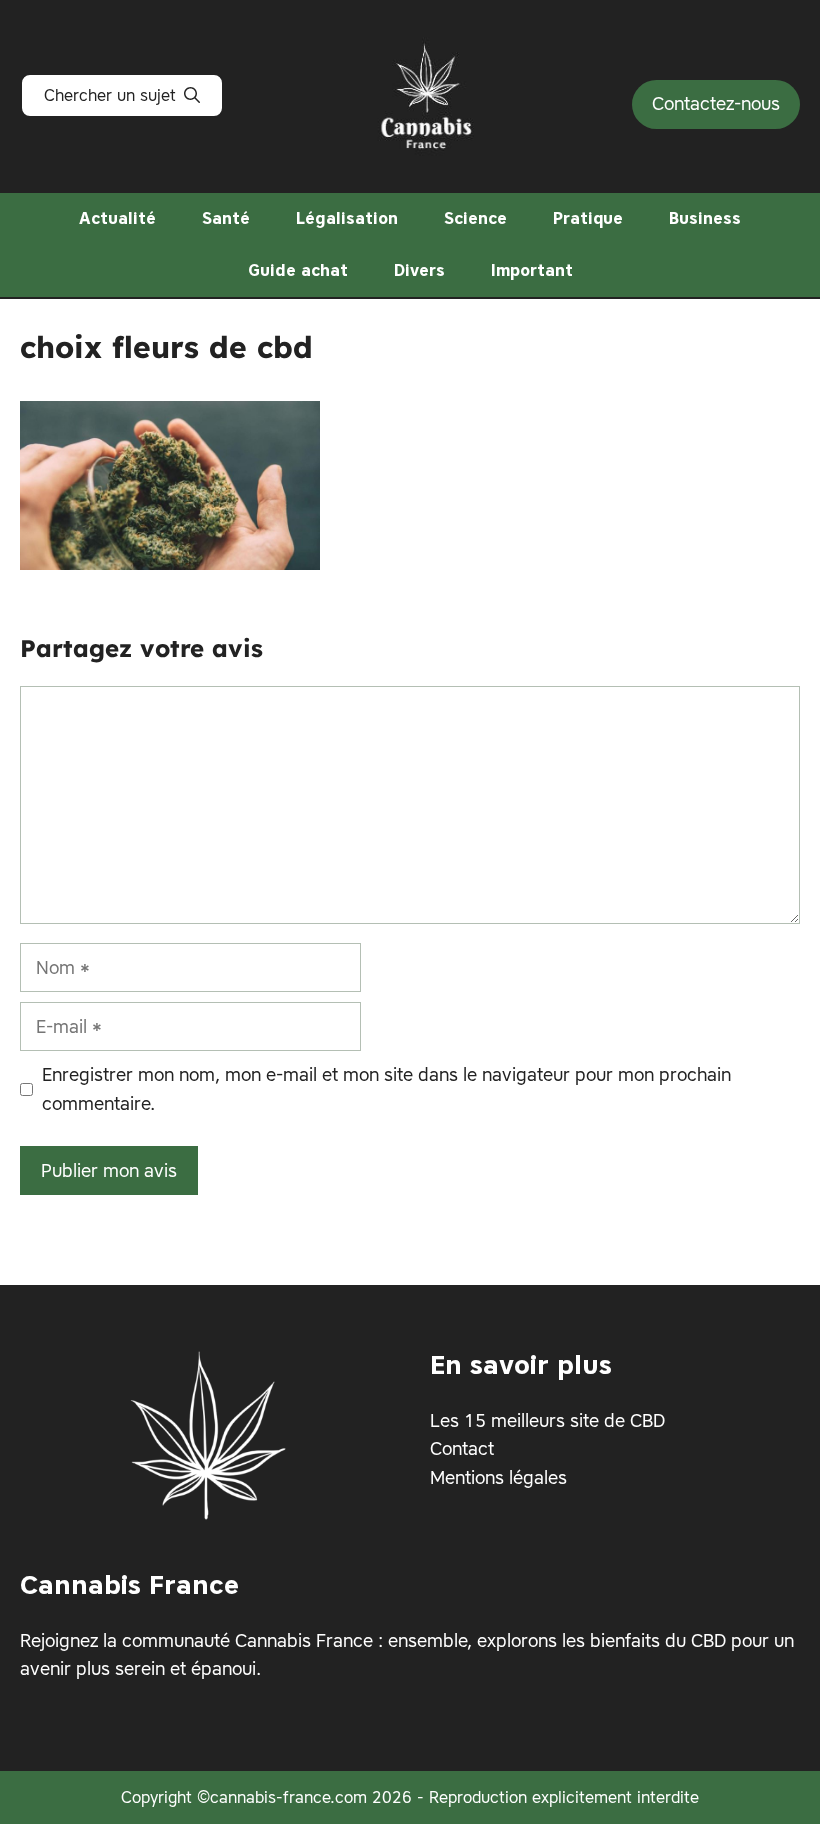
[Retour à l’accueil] (428, 91)
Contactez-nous (716, 103)
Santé (226, 218)
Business (705, 218)
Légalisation (347, 218)
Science (475, 218)
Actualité (117, 218)
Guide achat (298, 270)
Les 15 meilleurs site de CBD (547, 1419)
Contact (462, 1448)
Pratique (588, 218)
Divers (419, 270)
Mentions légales (498, 1477)
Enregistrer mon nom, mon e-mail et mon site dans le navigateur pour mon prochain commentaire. (386, 1089)
